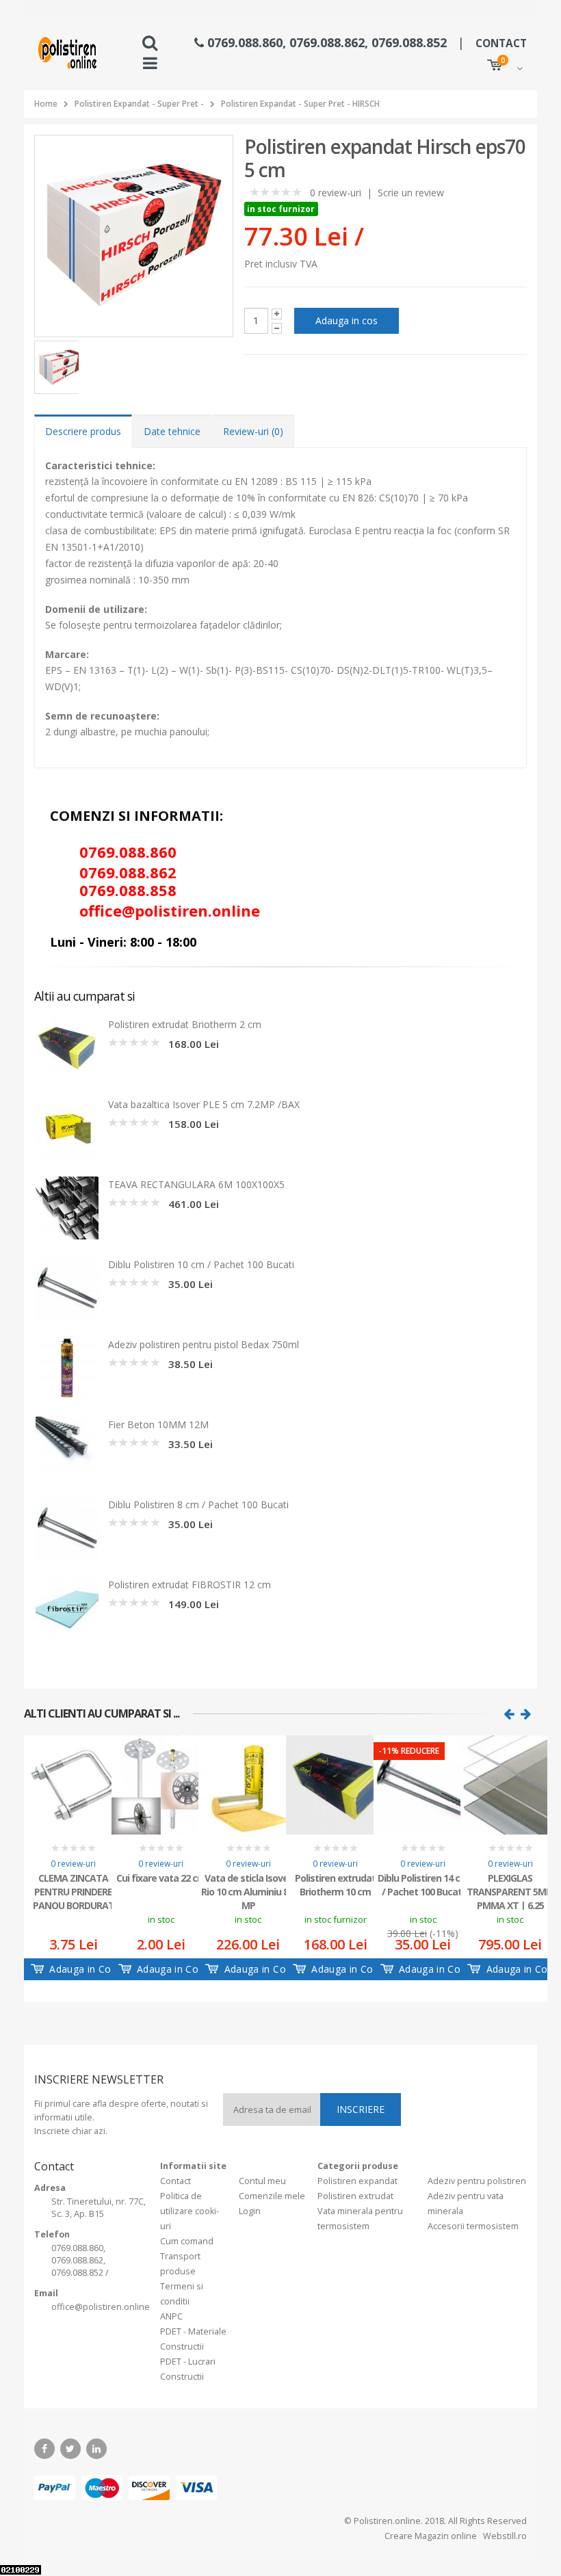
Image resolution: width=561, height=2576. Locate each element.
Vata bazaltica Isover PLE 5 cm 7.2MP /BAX (204, 1104)
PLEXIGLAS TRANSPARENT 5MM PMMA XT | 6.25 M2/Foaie (510, 1891)
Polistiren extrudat (355, 2196)
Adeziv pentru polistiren (477, 2181)
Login (250, 2211)
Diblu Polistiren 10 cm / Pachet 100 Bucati (201, 1264)
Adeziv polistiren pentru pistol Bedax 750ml (204, 1344)
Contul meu (262, 2181)
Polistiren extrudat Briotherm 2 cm (185, 1024)
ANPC (171, 2316)
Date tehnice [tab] (172, 431)
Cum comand (187, 2241)
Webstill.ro (504, 2536)
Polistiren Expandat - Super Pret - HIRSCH (300, 104)
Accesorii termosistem (473, 2226)
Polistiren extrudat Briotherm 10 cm (335, 1885)
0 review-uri (336, 193)
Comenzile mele (272, 2196)
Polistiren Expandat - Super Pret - (139, 104)
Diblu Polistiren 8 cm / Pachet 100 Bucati (198, 1504)
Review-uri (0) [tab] (253, 431)
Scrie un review (411, 193)
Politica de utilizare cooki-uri (190, 2211)
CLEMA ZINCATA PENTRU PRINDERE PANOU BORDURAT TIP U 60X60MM (74, 1891)
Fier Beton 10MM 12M (158, 1424)
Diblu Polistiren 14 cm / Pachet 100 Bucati (423, 1885)
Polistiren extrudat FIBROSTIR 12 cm (190, 1585)
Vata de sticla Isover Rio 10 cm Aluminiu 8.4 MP (248, 1891)
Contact (175, 2181)
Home (46, 104)
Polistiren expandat (357, 2181)
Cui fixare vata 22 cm (161, 1878)
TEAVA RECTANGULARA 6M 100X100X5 (196, 1184)
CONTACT (501, 43)
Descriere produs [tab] (83, 431)
